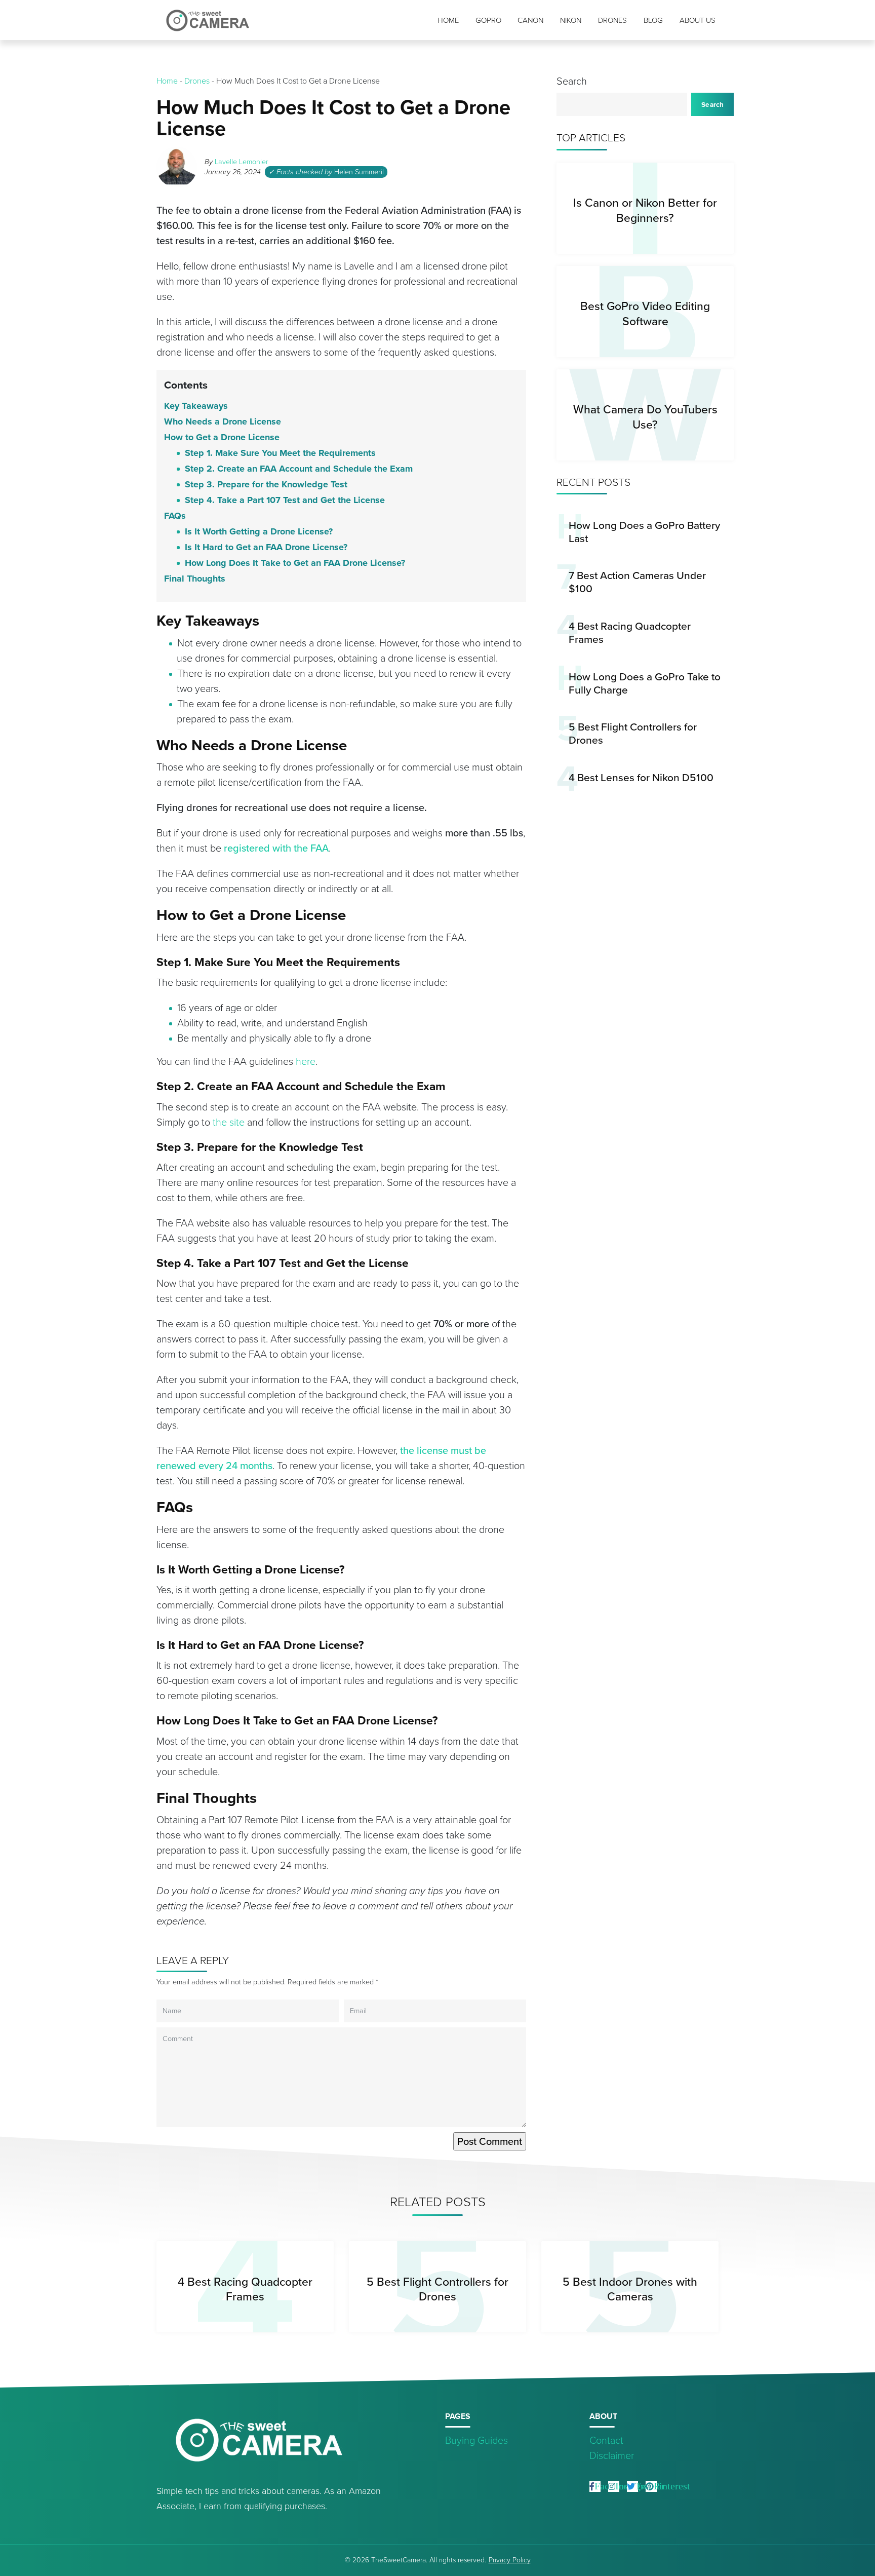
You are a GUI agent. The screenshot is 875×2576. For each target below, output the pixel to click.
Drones (612, 20)
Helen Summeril (359, 172)
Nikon (571, 20)
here (306, 1061)
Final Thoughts (195, 579)
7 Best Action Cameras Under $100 (637, 582)
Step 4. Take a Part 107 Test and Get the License (285, 500)
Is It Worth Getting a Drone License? (259, 531)
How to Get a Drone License (222, 437)
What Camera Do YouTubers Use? (645, 417)
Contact (606, 2440)
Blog (653, 20)
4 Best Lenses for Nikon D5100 (641, 777)
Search (572, 81)
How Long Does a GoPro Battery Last (644, 532)
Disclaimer (612, 2455)
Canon (530, 20)
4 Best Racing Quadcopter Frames (630, 632)
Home (448, 20)
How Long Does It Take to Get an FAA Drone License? (295, 563)
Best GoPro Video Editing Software (645, 313)
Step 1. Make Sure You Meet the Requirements (280, 453)
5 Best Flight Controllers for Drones (633, 733)
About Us (698, 20)
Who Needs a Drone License (223, 421)
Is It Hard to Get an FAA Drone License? (266, 547)
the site (229, 1122)
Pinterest (672, 2486)
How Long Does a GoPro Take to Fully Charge (645, 683)
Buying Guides (476, 2440)
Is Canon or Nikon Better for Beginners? (645, 210)
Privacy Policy (510, 2560)
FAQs (175, 516)
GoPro (488, 20)
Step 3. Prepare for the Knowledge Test (266, 484)
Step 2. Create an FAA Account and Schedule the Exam (299, 469)
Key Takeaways (196, 406)
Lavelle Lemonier (242, 162)
